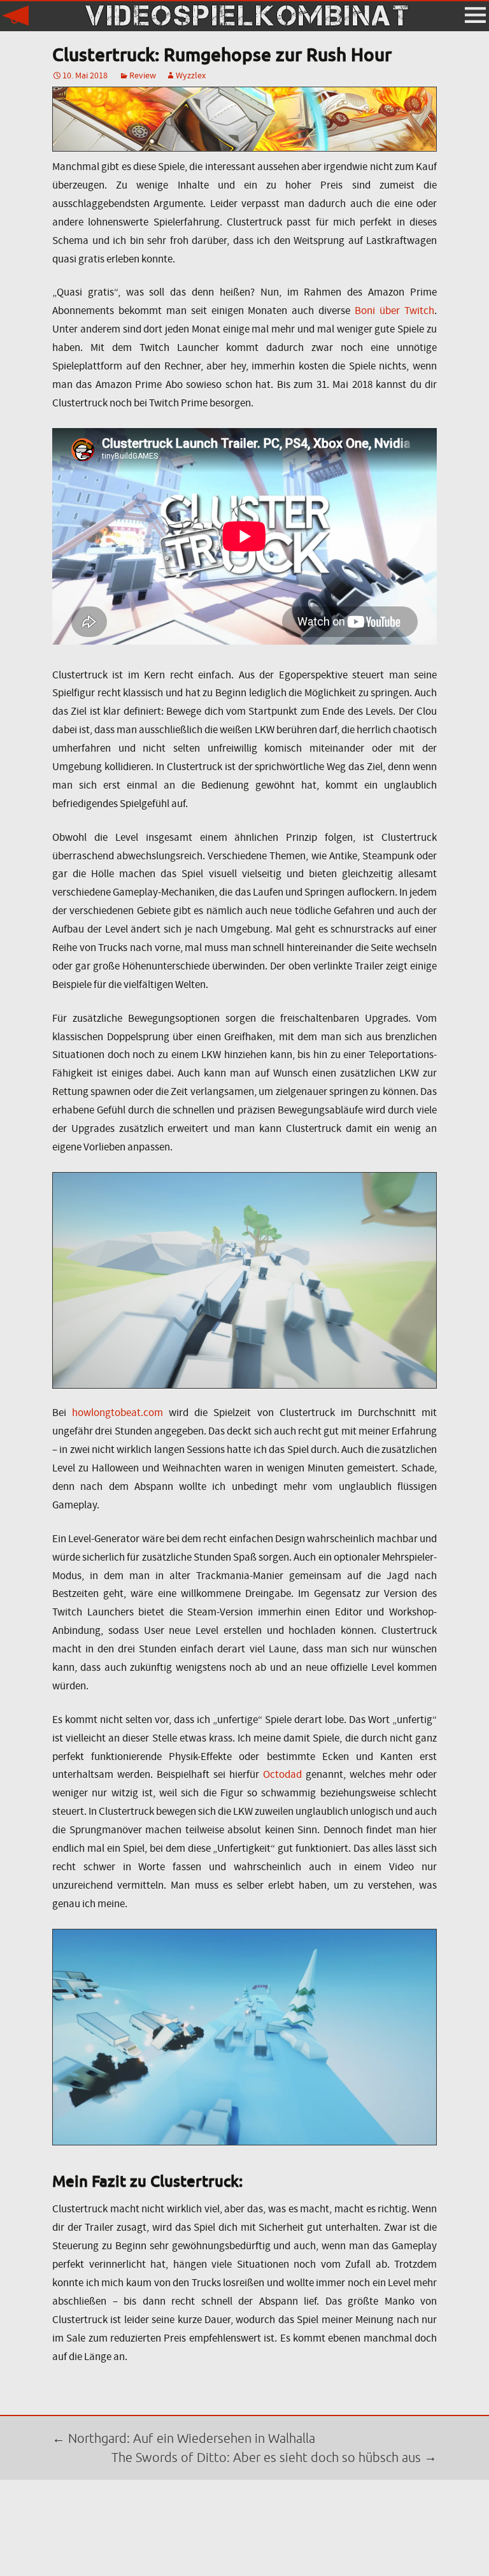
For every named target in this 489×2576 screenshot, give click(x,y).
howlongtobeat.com (117, 1413)
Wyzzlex (191, 75)
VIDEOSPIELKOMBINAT (244, 16)
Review (143, 75)
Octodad (282, 1774)
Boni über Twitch (394, 311)
